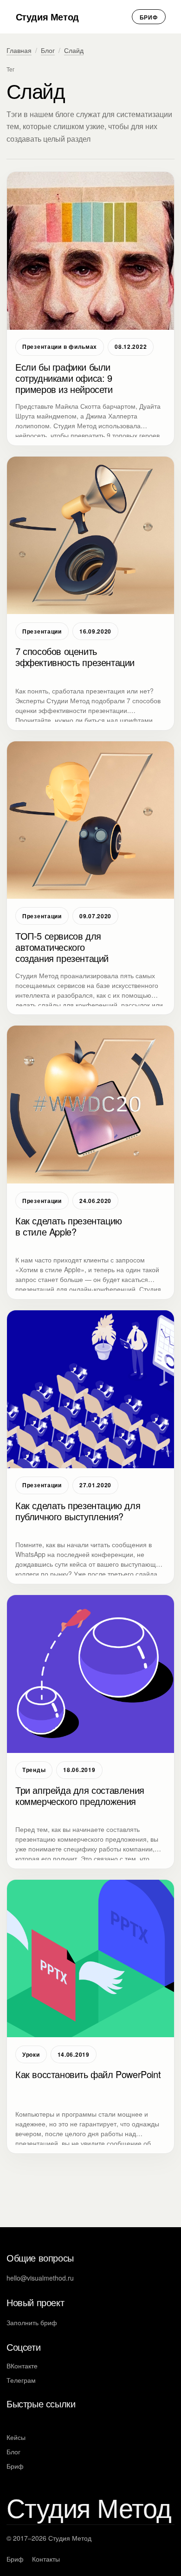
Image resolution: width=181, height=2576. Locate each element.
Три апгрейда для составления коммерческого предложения (80, 1796)
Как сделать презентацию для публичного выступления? (78, 1511)
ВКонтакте (22, 2366)
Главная (19, 50)
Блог (48, 50)
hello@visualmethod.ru (40, 2278)
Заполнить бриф (32, 2322)
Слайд (74, 50)
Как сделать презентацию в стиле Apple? (69, 1226)
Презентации (42, 631)
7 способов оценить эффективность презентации (75, 657)
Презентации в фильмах (60, 347)
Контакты (46, 2559)
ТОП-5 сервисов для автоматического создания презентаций (62, 947)
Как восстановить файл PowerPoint (88, 2074)
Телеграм (21, 2380)
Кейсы (16, 2437)
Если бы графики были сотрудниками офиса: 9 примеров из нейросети (64, 378)
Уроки (31, 2054)
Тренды (34, 1770)
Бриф (149, 17)
